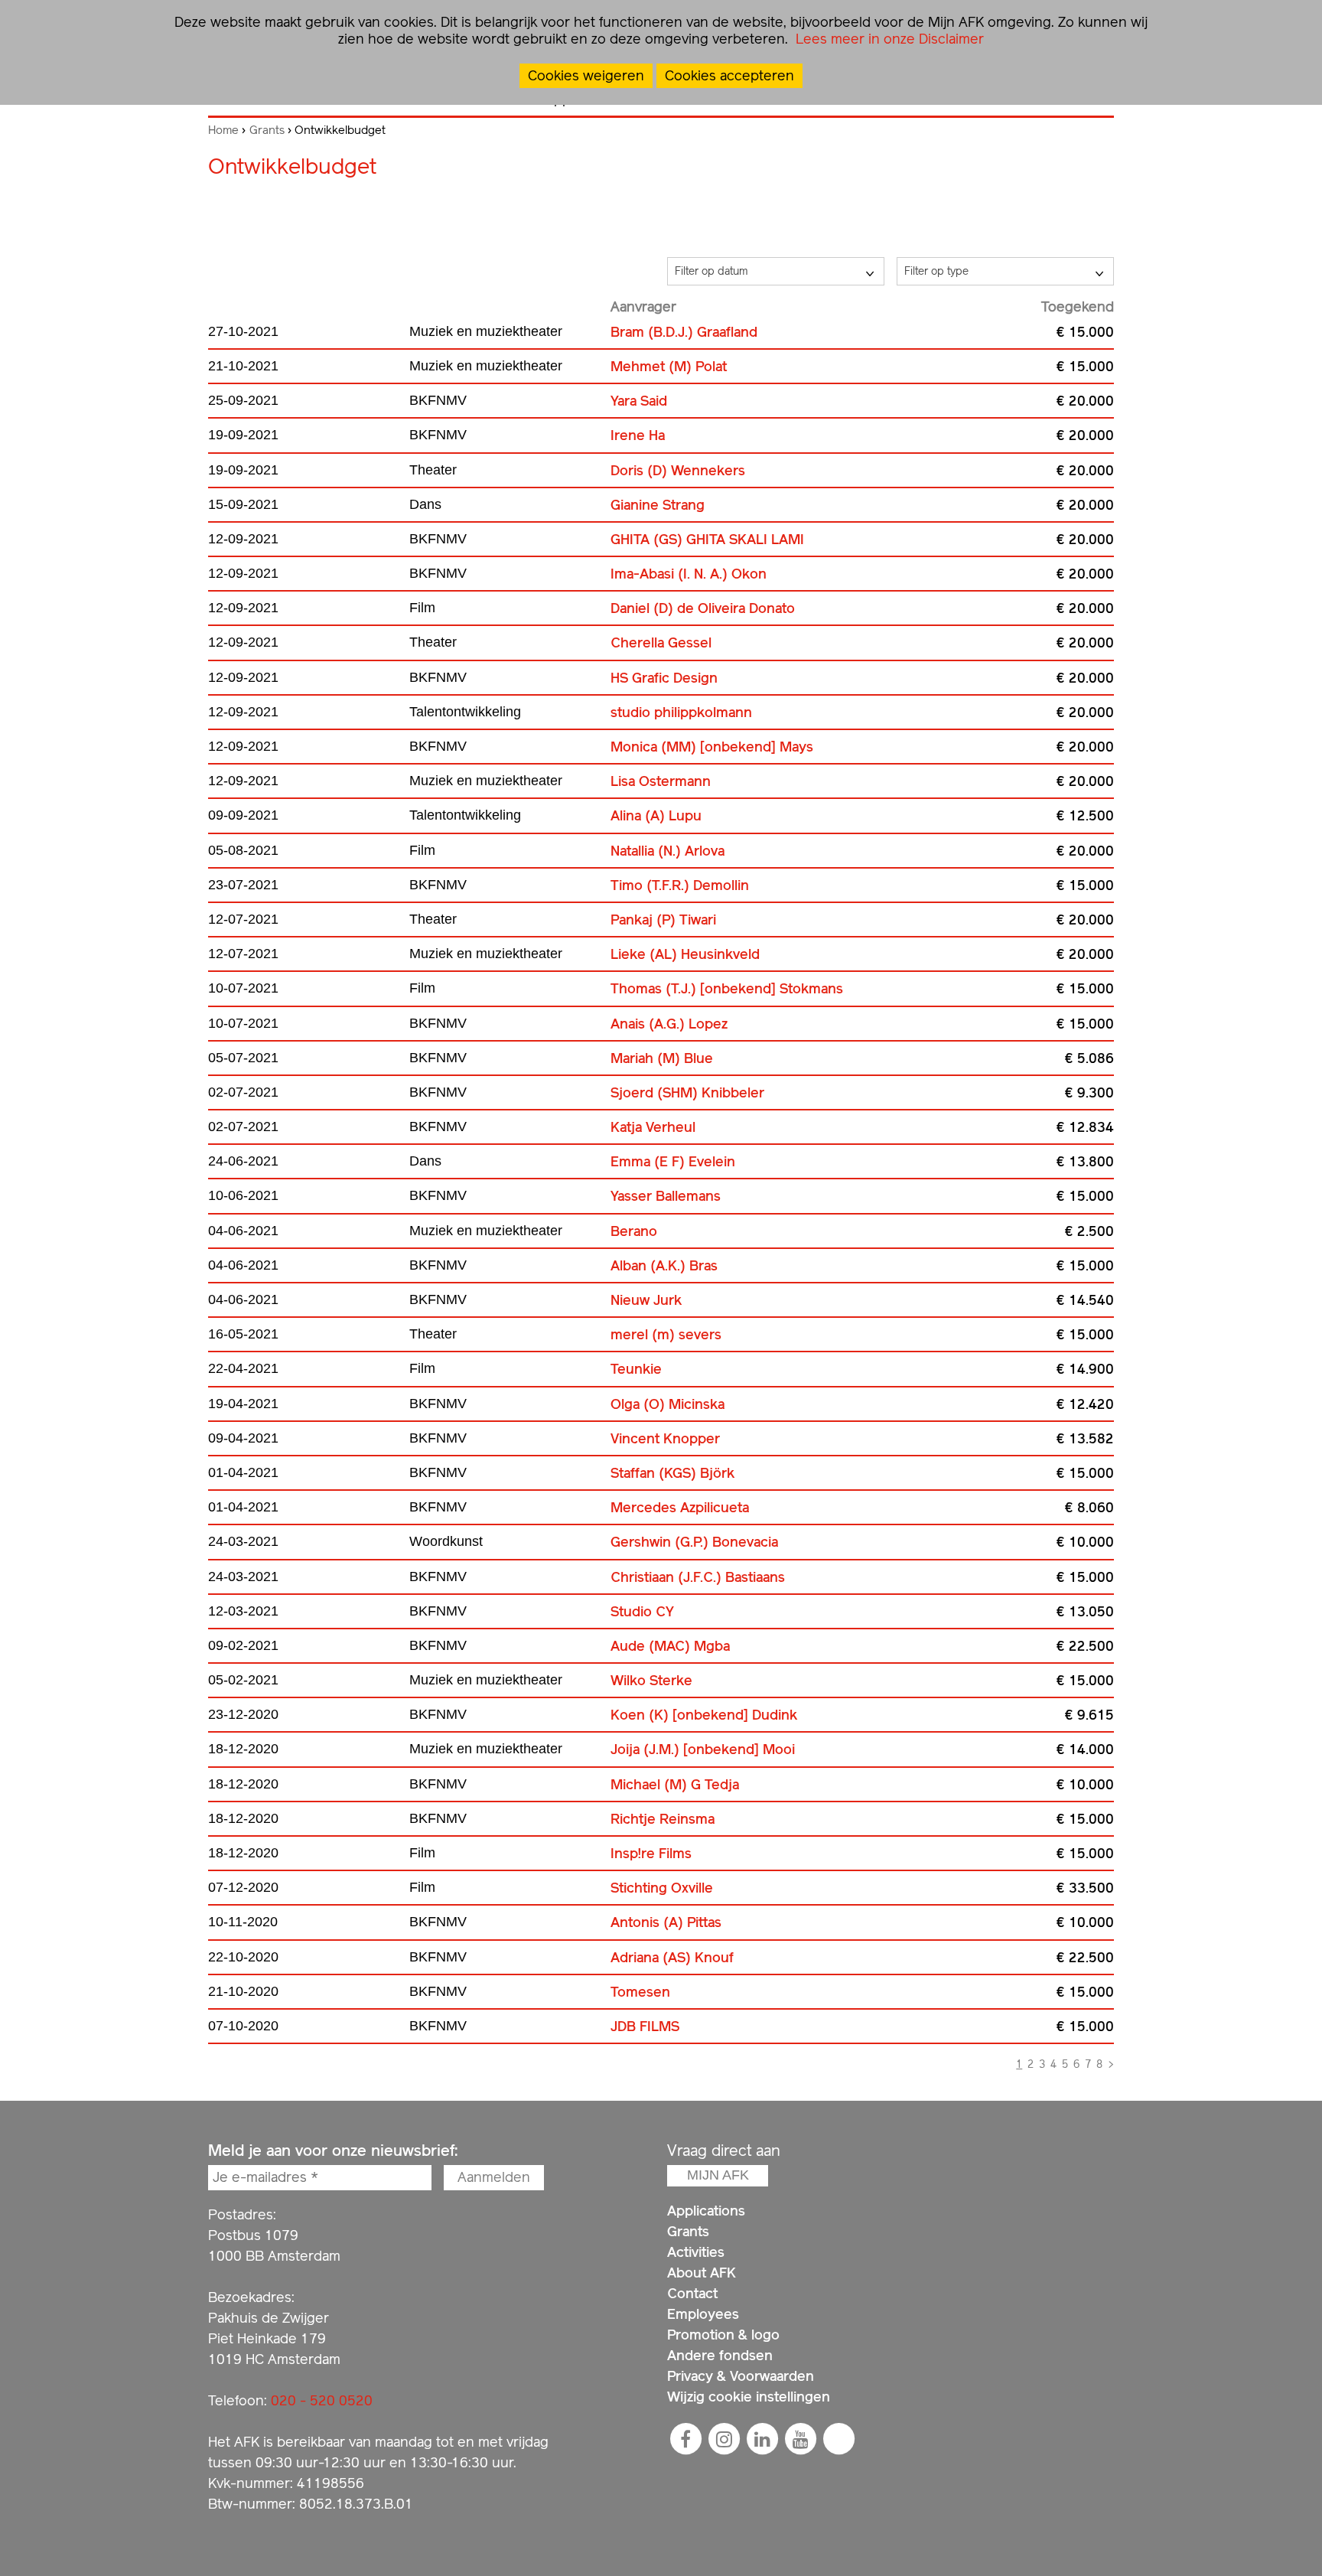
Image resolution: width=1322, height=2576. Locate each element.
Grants (267, 130)
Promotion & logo (723, 2335)
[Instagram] (724, 2439)
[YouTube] (800, 2439)
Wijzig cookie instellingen (749, 2397)
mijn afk (718, 2175)
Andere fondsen (720, 2355)
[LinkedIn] (762, 2439)
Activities (696, 2252)
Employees (703, 2314)
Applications (706, 2211)
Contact (692, 2293)
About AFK (702, 2273)
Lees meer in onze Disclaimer (888, 39)
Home (223, 130)
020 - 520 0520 (322, 2400)
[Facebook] (685, 2439)
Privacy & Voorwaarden (741, 2376)
